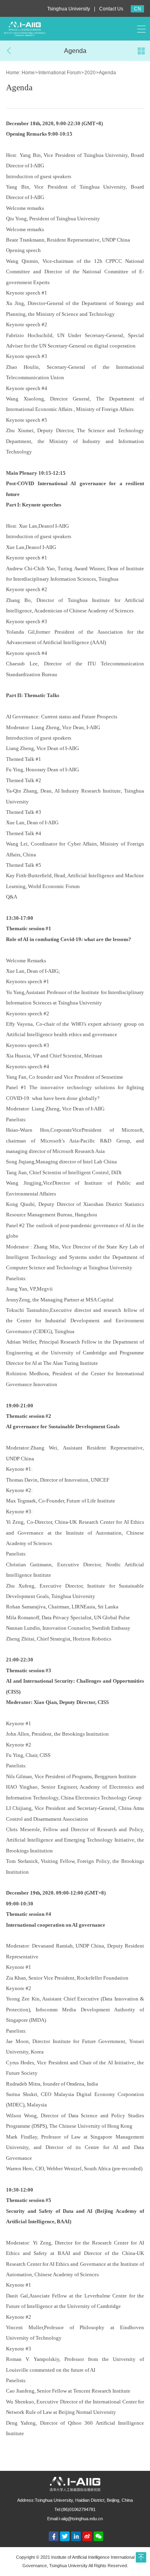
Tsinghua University (69, 9)
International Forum (60, 73)
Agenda (107, 73)
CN (138, 9)
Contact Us (111, 9)
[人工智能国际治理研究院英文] (25, 28)
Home (28, 73)
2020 (90, 73)
